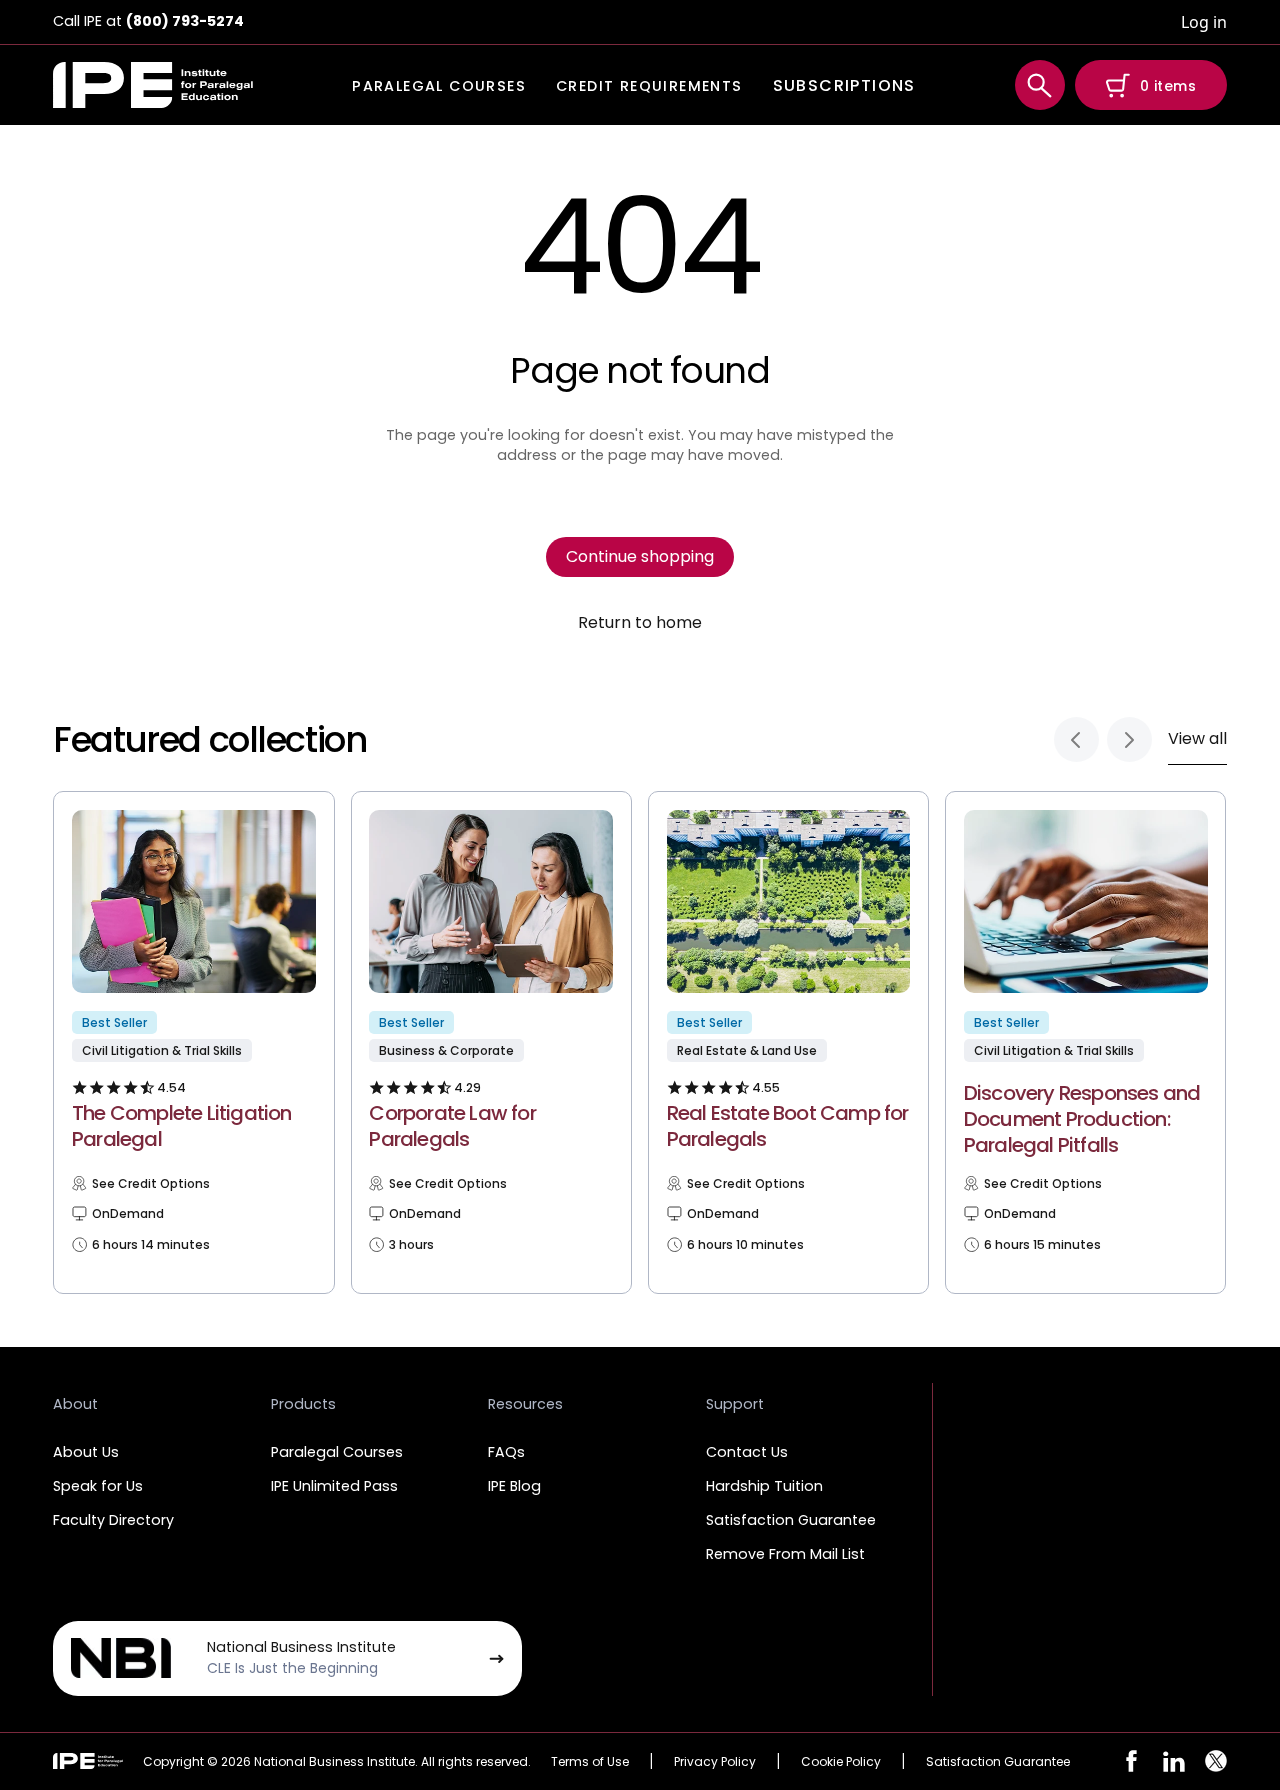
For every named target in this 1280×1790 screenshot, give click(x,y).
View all (1197, 738)
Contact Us (747, 1452)
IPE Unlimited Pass (334, 1486)
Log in (1204, 22)
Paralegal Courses (337, 1452)
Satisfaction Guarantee (791, 1520)
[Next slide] (1129, 739)
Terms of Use (590, 1761)
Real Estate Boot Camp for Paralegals (788, 1126)
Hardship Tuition (764, 1486)
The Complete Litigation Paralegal (182, 1126)
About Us (86, 1452)
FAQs (506, 1452)
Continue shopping (640, 556)
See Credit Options (151, 1184)
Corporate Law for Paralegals (452, 1126)
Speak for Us (98, 1486)
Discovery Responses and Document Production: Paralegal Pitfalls (1082, 1119)
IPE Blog (514, 1486)
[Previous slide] (1076, 739)
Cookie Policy (841, 1761)
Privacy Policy (715, 1761)
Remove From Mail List (785, 1554)
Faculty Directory (113, 1520)
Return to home (640, 623)
